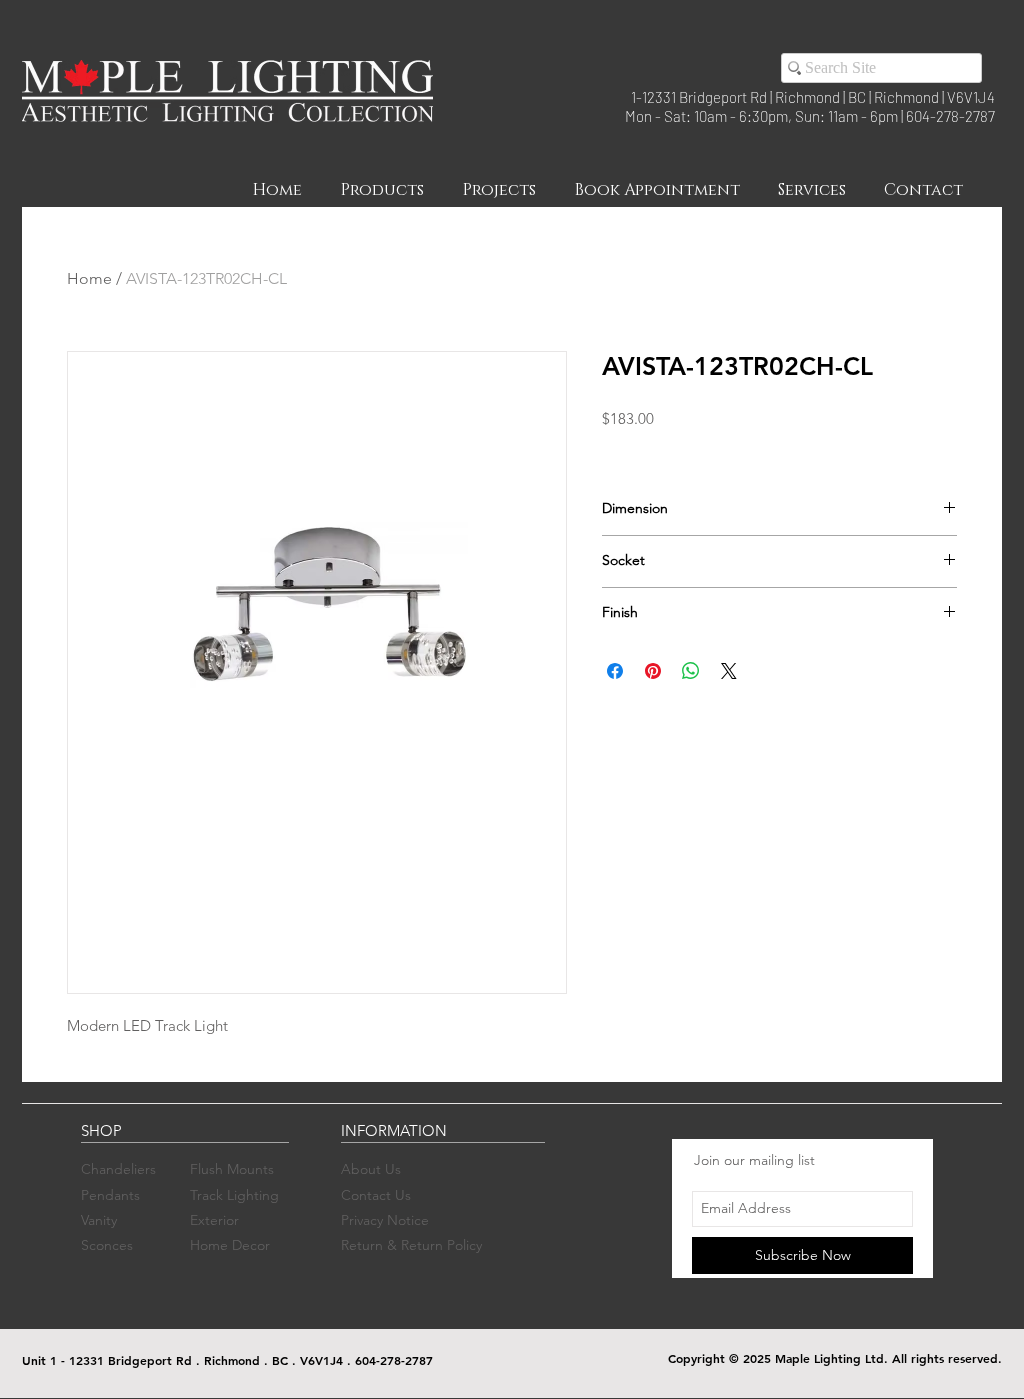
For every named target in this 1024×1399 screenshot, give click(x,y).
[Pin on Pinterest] (653, 671)
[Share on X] (729, 671)
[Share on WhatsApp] (691, 671)
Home (89, 278)
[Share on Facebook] (615, 671)
